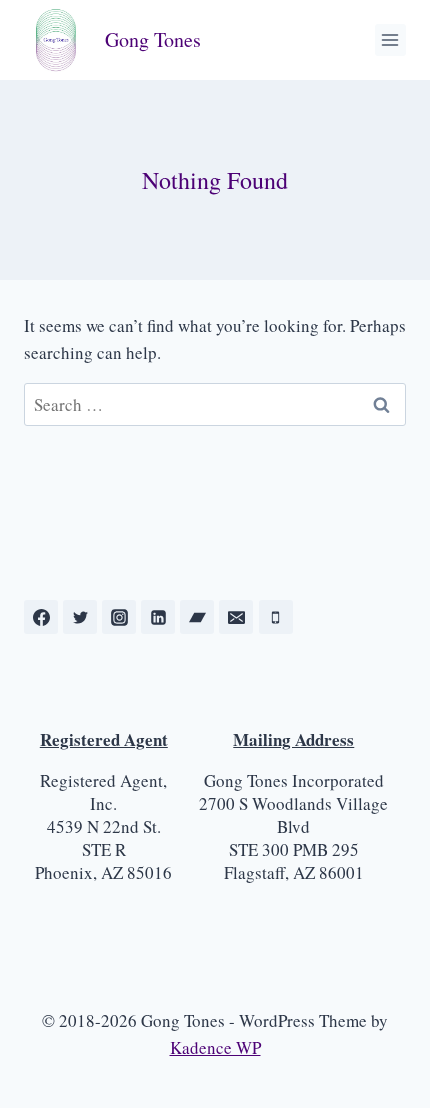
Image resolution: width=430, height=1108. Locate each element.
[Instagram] (119, 617)
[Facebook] (41, 617)
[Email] (236, 617)
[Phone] (276, 617)
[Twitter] (80, 617)
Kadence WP (215, 1047)
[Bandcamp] (197, 617)
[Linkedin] (158, 617)
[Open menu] (390, 39)
